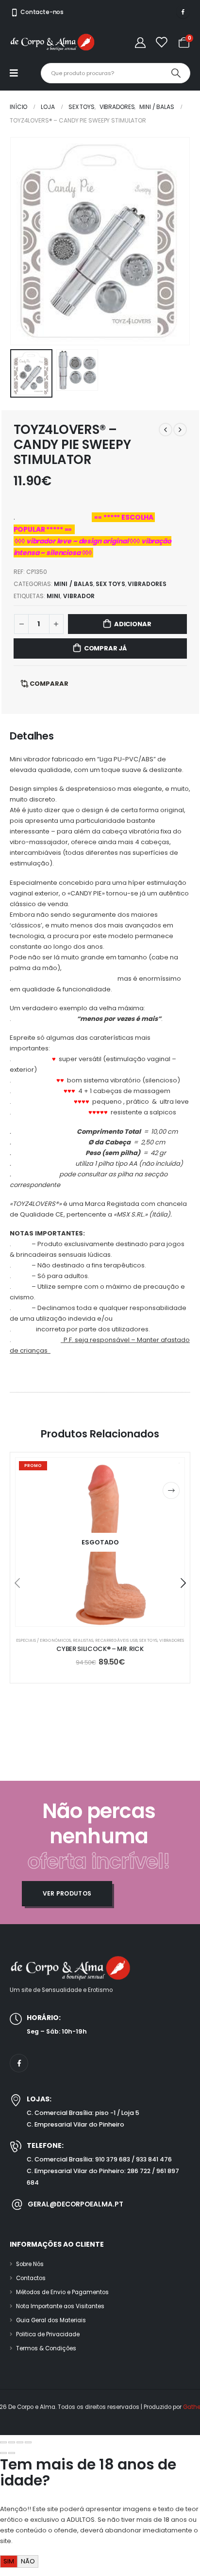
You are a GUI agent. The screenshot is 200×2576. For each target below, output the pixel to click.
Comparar (49, 684)
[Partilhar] (20, 2442)
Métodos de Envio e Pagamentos (62, 2292)
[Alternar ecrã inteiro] (12, 2442)
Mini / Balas (74, 584)
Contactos (31, 2278)
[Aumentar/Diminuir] (3, 2442)
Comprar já (105, 648)
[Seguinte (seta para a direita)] (12, 2453)
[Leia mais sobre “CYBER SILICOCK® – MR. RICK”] (171, 1490)
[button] (22, 241)
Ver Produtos (67, 1894)
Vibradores (147, 584)
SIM (9, 2561)
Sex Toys (110, 584)
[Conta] (140, 42)
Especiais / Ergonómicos (43, 1640)
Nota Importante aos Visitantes (60, 2306)
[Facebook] (183, 12)
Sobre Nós (30, 2264)
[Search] (176, 73)
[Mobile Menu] (19, 73)
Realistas (83, 1640)
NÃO (28, 2561)
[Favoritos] (161, 42)
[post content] (100, 1542)
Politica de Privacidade (48, 2334)
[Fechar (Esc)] (28, 2442)
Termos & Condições (46, 2348)
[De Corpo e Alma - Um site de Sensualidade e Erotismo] (52, 42)
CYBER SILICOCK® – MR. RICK (100, 1649)
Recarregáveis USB (116, 1640)
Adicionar (133, 624)
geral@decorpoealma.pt (75, 2205)
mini (53, 596)
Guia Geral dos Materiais (51, 2320)
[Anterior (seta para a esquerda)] (3, 2453)
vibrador (79, 596)
